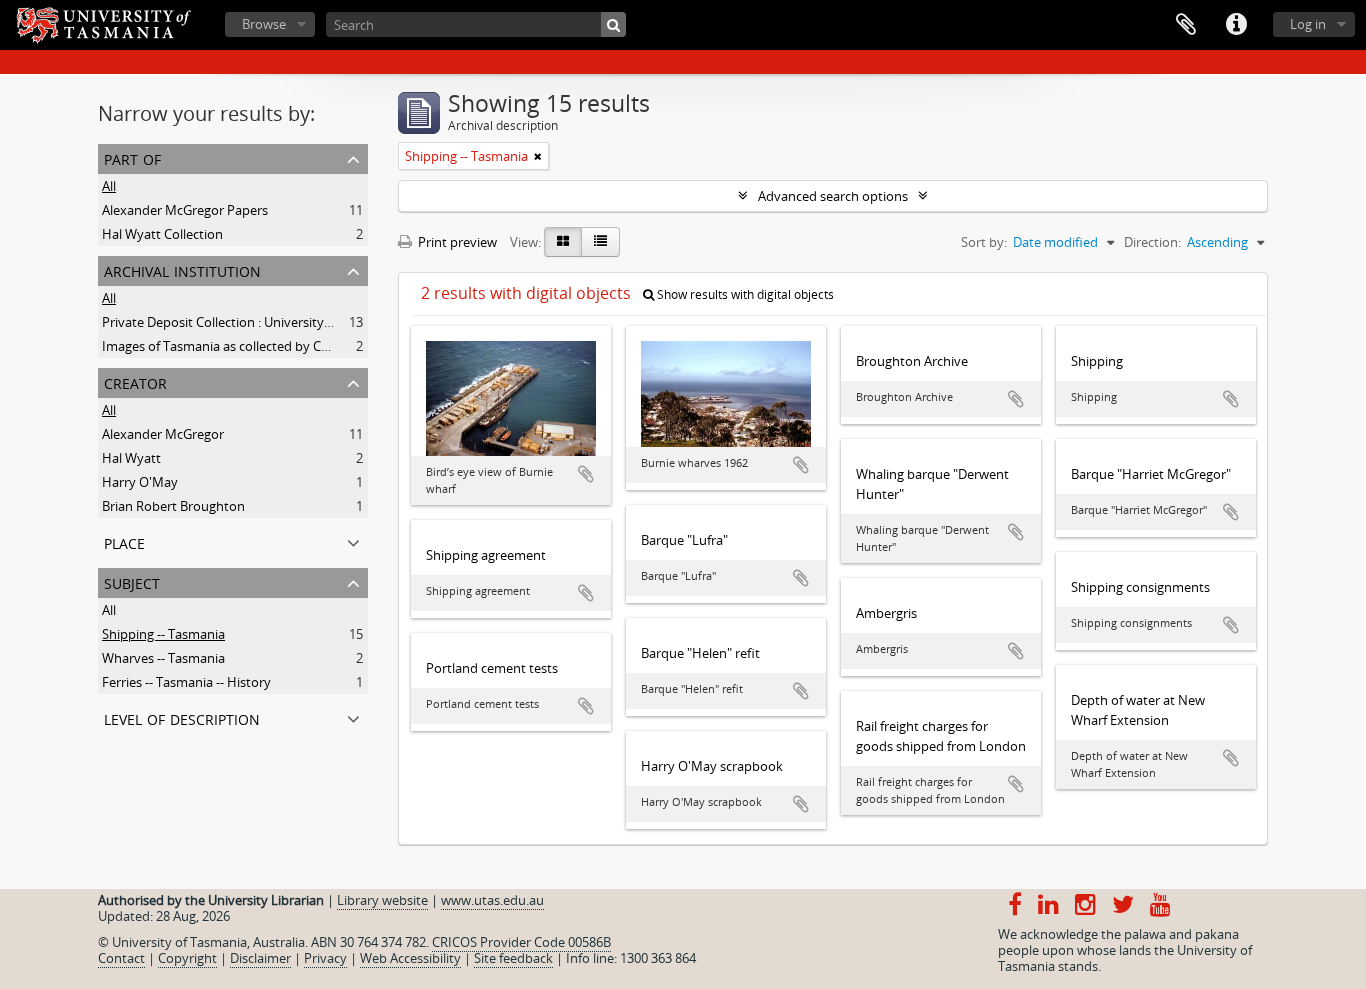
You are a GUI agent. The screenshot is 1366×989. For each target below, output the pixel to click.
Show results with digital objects (744, 294)
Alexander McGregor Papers (185, 210)
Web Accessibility (410, 958)
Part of (132, 157)
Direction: (1152, 242)
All (109, 186)
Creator (135, 381)
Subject (132, 581)
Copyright (187, 958)
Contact (121, 958)
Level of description (182, 717)
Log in (1308, 24)
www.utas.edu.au (492, 900)
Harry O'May (140, 482)
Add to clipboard (586, 474)
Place (124, 541)
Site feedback (513, 958)
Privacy (325, 958)
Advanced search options (833, 196)
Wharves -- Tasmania (163, 658)
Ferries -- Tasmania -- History (186, 682)
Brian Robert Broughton (173, 506)
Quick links (1236, 25)
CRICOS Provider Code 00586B (521, 942)
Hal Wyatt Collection (162, 234)
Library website (382, 900)
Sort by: (984, 242)
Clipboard (1186, 25)
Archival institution (182, 269)
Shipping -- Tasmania (163, 634)
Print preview (456, 242)
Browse (264, 24)
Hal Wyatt (131, 458)
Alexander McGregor (163, 434)
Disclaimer (260, 958)
